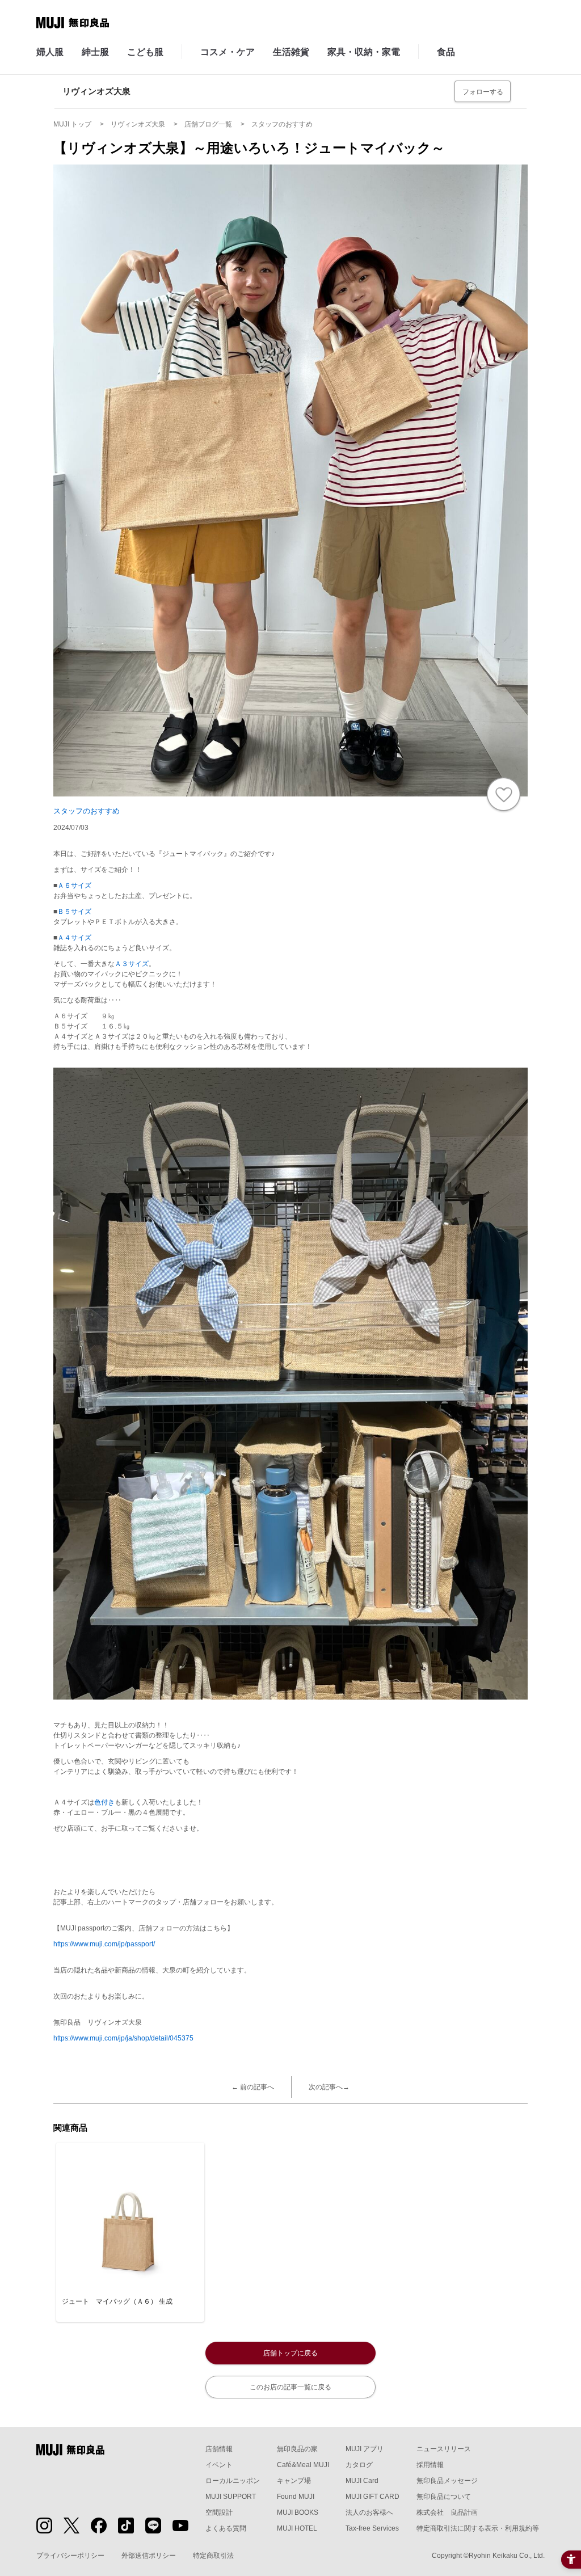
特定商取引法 (213, 2556)
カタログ (359, 2465)
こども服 (145, 52)
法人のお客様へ (369, 2512)
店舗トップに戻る (290, 2353)
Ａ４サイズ (74, 938)
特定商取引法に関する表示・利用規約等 (478, 2528)
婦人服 (50, 52)
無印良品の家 (297, 2449)
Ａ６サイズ (74, 886)
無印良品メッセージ (447, 2481)
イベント (219, 2465)
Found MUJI (296, 2497)
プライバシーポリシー (70, 2556)
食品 (446, 52)
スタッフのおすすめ (87, 811)
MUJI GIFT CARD (372, 2497)
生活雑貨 (291, 52)
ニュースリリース (444, 2449)
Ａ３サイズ (132, 964)
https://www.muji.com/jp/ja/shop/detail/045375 (123, 2038)
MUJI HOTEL (297, 2528)
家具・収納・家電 (364, 52)
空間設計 (219, 2512)
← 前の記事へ (253, 2087)
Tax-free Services (372, 2528)
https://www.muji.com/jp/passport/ (104, 1944)
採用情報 (430, 2465)
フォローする (483, 92)
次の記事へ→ (329, 2087)
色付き (104, 1802)
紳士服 (95, 52)
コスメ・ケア (228, 52)
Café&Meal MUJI (303, 2465)
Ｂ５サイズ (74, 912)
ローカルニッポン (233, 2481)
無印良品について (444, 2497)
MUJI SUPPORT (231, 2497)
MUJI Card (362, 2481)
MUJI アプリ (365, 2449)
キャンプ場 (294, 2481)
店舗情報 (219, 2449)
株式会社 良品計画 (447, 2512)
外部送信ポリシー (149, 2556)
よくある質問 (226, 2528)
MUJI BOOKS (298, 2512)
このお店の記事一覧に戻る (290, 2387)
